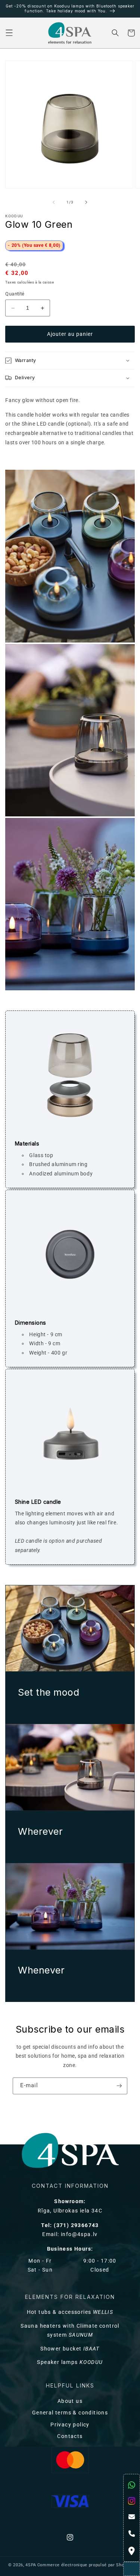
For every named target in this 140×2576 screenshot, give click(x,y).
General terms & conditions (70, 2413)
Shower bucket (70, 2349)
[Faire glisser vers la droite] (86, 202)
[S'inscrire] (119, 2086)
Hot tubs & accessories (70, 2312)
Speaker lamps (70, 2362)
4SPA (31, 2565)
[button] (9, 33)
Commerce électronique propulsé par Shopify (85, 2565)
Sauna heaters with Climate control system (70, 2331)
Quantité (15, 294)
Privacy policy (70, 2425)
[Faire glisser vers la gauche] (54, 202)
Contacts (70, 2436)
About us (70, 2401)
